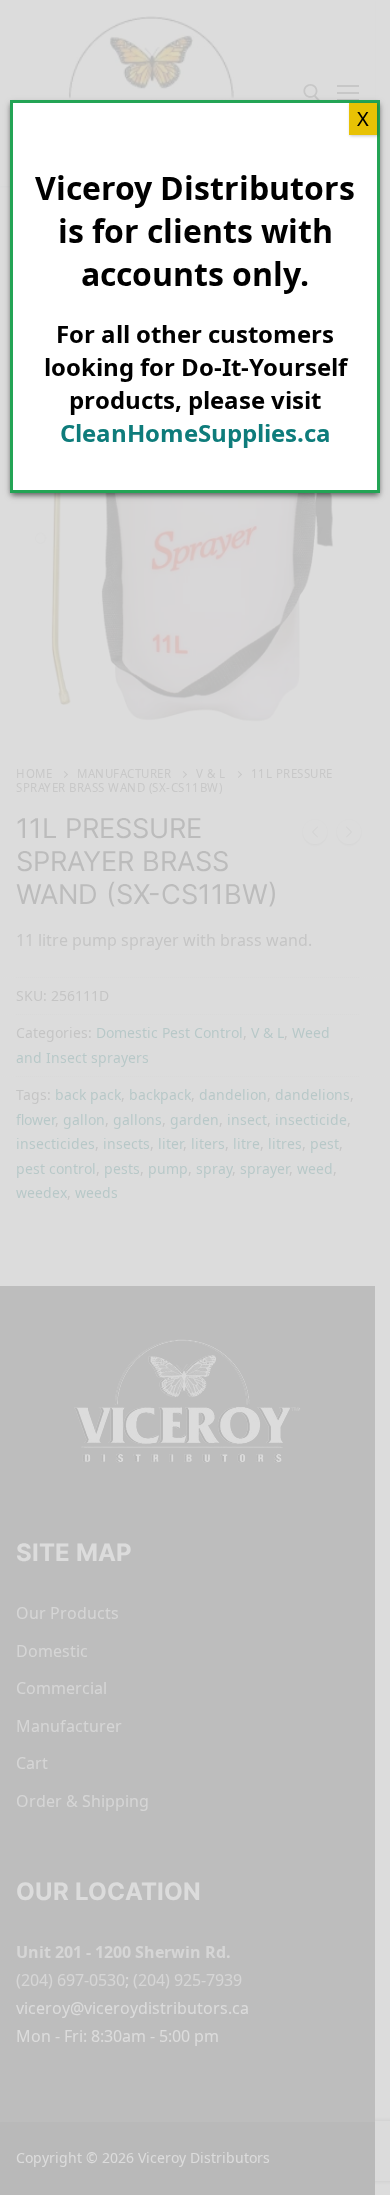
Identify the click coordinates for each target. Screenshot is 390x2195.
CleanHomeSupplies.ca (195, 432)
